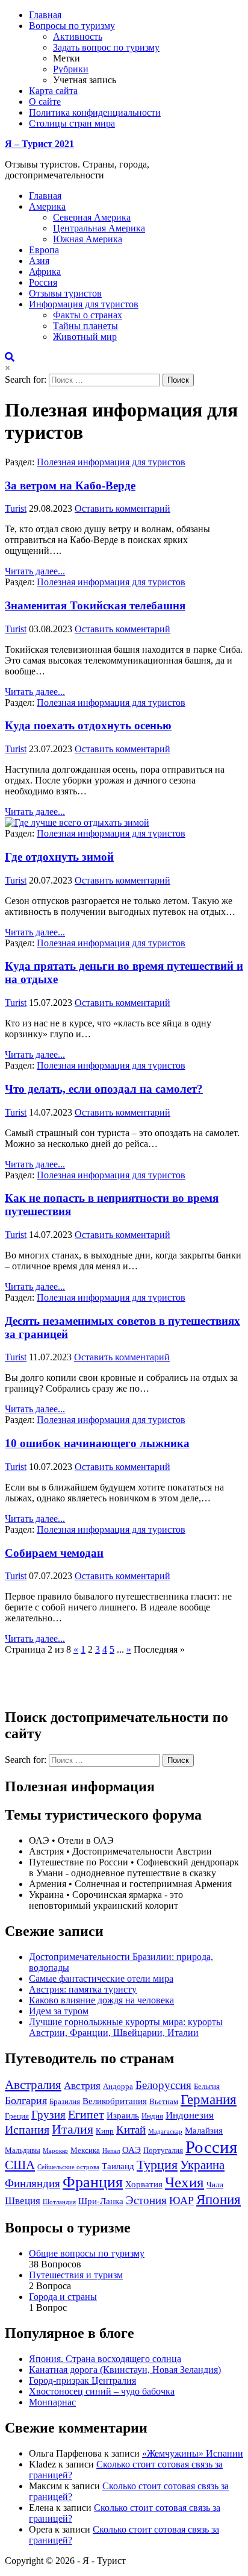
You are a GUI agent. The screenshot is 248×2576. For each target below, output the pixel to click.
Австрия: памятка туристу (83, 1989)
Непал (111, 2151)
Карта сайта (53, 91)
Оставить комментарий (122, 508)
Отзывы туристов (65, 293)
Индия (152, 2116)
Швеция (23, 2201)
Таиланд (118, 2166)
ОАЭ (132, 2150)
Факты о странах (88, 315)
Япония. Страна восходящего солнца (105, 2359)
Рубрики (71, 69)
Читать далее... (35, 571)
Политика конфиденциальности (95, 112)
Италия (73, 2129)
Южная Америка (88, 239)
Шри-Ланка (101, 2201)
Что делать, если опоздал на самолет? (104, 1089)
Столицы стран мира (72, 123)
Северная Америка (92, 217)
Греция (17, 2116)
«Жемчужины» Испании (193, 2453)
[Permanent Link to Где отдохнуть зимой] (77, 822)
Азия (39, 261)
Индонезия (190, 2115)
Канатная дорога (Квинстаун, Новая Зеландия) (125, 2370)
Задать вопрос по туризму (106, 47)
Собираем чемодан (54, 1553)
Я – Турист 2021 (39, 144)
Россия (43, 282)
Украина (202, 2165)
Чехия (184, 2182)
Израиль (123, 2115)
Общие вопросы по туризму (87, 2253)
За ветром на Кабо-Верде (70, 485)
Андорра (118, 2086)
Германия (209, 2100)
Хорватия (144, 2184)
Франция (93, 2182)
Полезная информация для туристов (111, 462)
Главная (45, 15)
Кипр (105, 2131)
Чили (215, 2185)
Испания (27, 2129)
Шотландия (59, 2202)
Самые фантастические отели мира (101, 1978)
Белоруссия (163, 2085)
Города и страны (63, 2297)
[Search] (10, 357)
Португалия (163, 2150)
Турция (157, 2165)
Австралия (33, 2085)
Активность (78, 36)
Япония (219, 2199)
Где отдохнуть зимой (59, 857)
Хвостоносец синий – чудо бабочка (102, 2391)
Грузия (48, 2115)
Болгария (26, 2100)
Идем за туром (59, 2011)
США (20, 2165)
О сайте (45, 102)
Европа (44, 250)
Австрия (82, 2086)
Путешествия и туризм (76, 2275)
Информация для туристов (84, 304)
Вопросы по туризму (72, 26)
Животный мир (85, 337)
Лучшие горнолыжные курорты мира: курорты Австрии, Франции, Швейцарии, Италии (126, 2027)
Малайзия (204, 2130)
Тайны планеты (85, 326)
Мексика (85, 2150)
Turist (16, 508)
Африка (45, 272)
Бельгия (207, 2086)
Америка (47, 206)
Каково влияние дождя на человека (101, 2000)
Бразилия (65, 2101)
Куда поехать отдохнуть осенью (88, 725)
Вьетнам (164, 2101)
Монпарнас (52, 2402)
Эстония (146, 2200)
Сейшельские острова (68, 2167)
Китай (131, 2130)
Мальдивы (23, 2150)
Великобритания (115, 2101)
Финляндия (33, 2183)
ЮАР (181, 2201)
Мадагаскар (165, 2131)
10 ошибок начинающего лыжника (97, 1443)
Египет (86, 2114)
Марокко (55, 2151)
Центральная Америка (99, 228)
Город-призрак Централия (82, 2380)
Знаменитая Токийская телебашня (95, 605)
